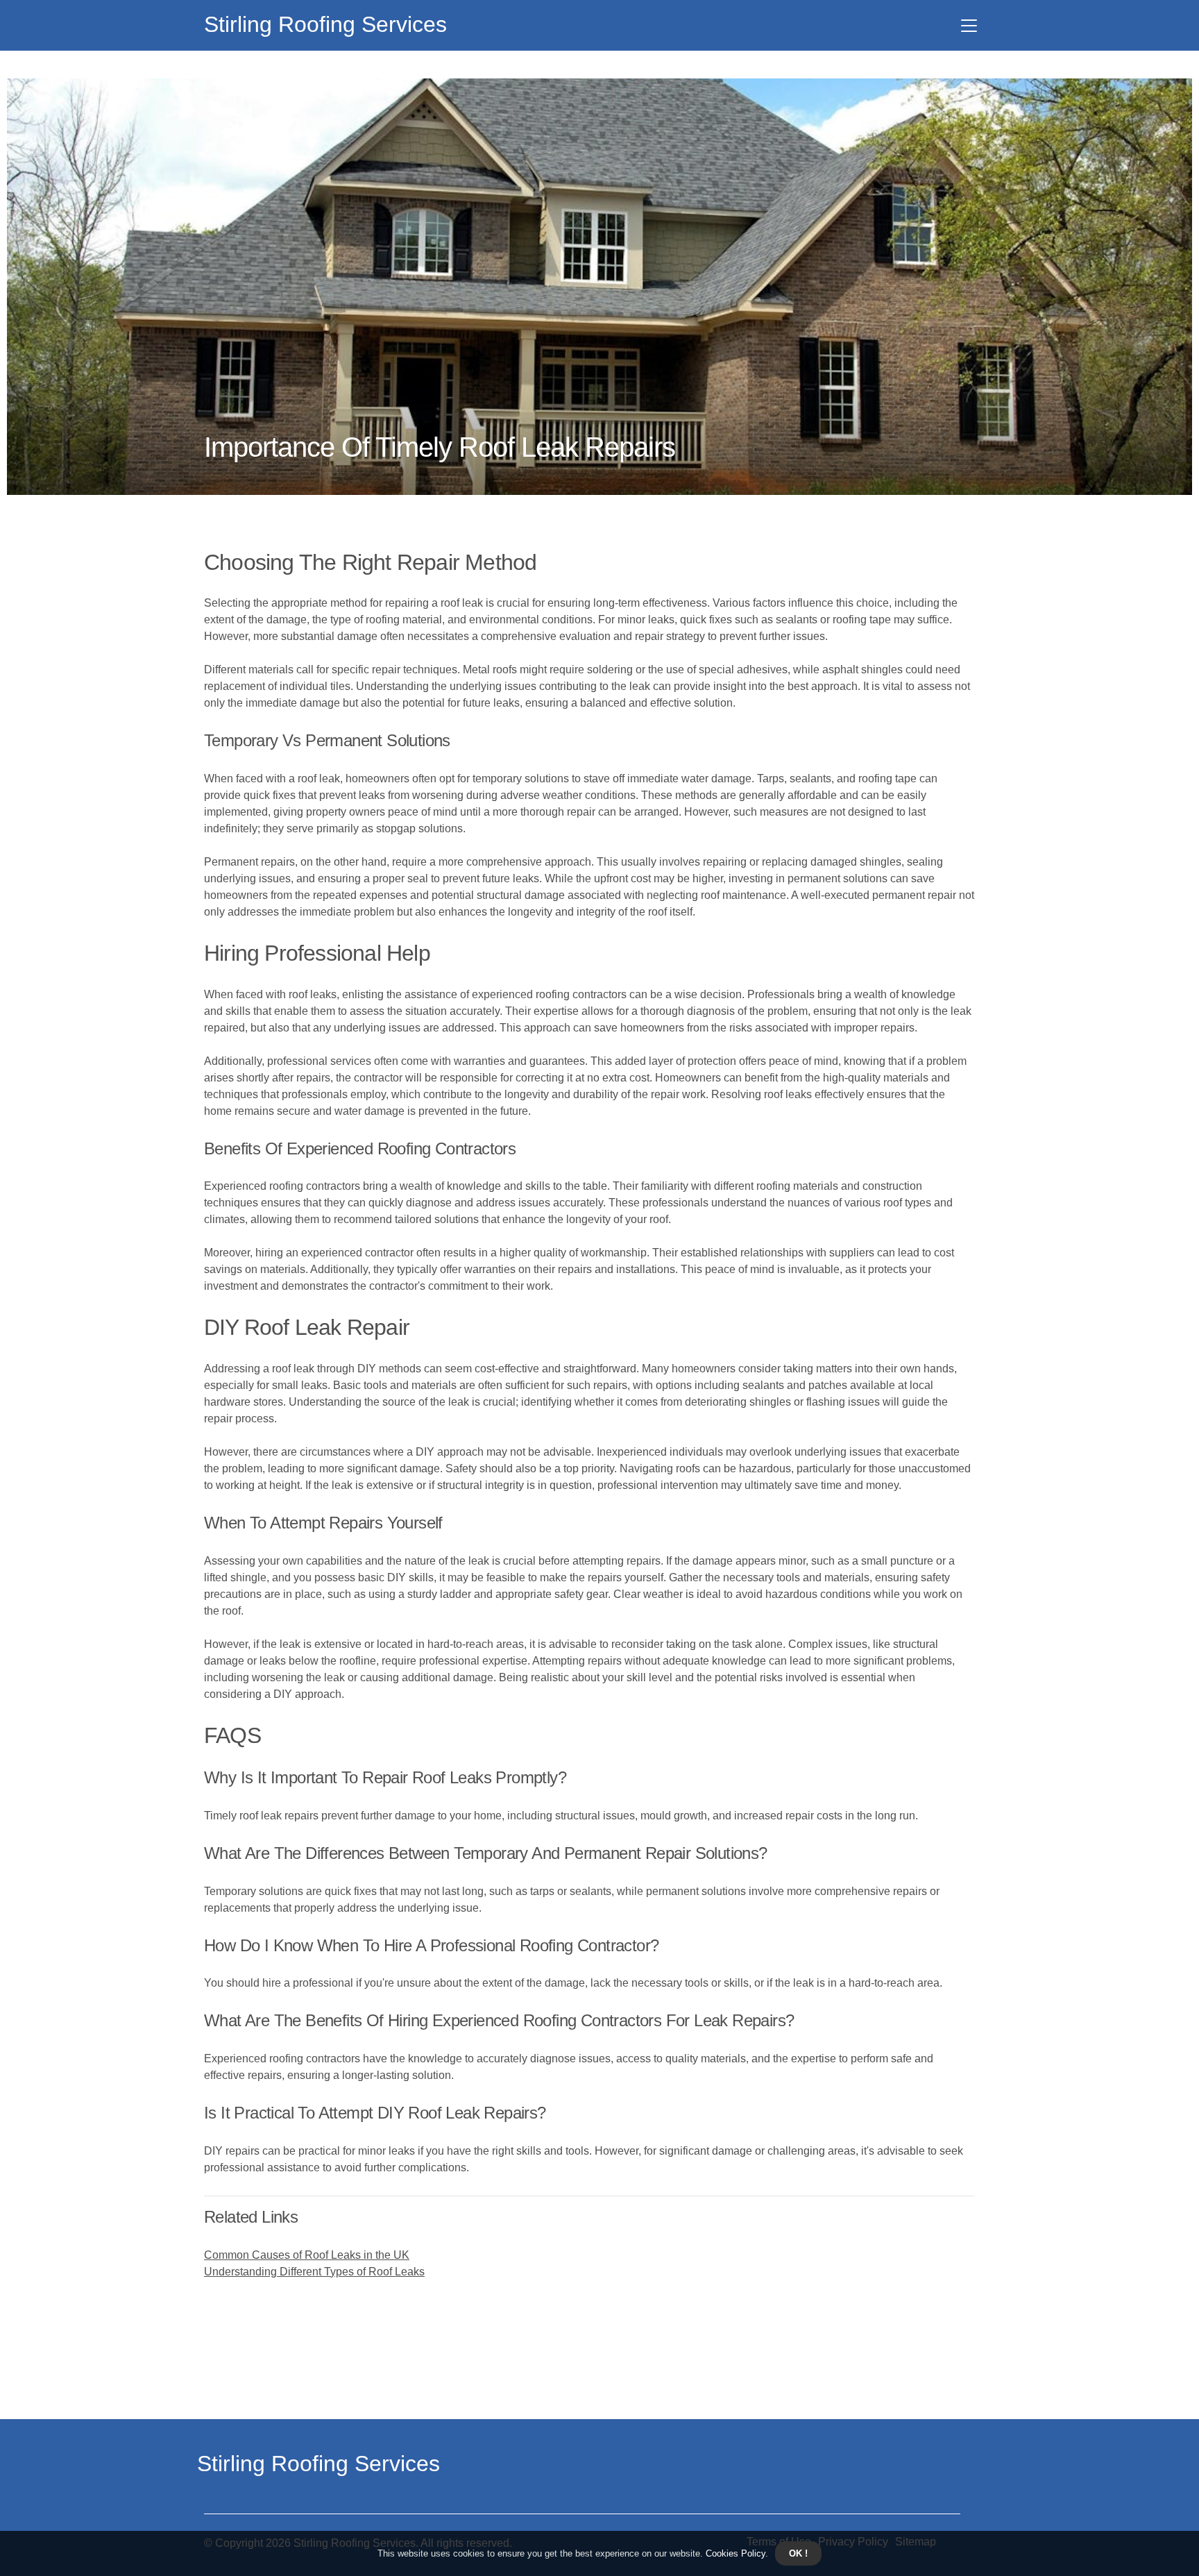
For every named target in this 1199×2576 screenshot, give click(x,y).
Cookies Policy (734, 2553)
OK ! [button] (798, 2553)
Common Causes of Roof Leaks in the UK (307, 2255)
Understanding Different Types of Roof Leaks (314, 2272)
